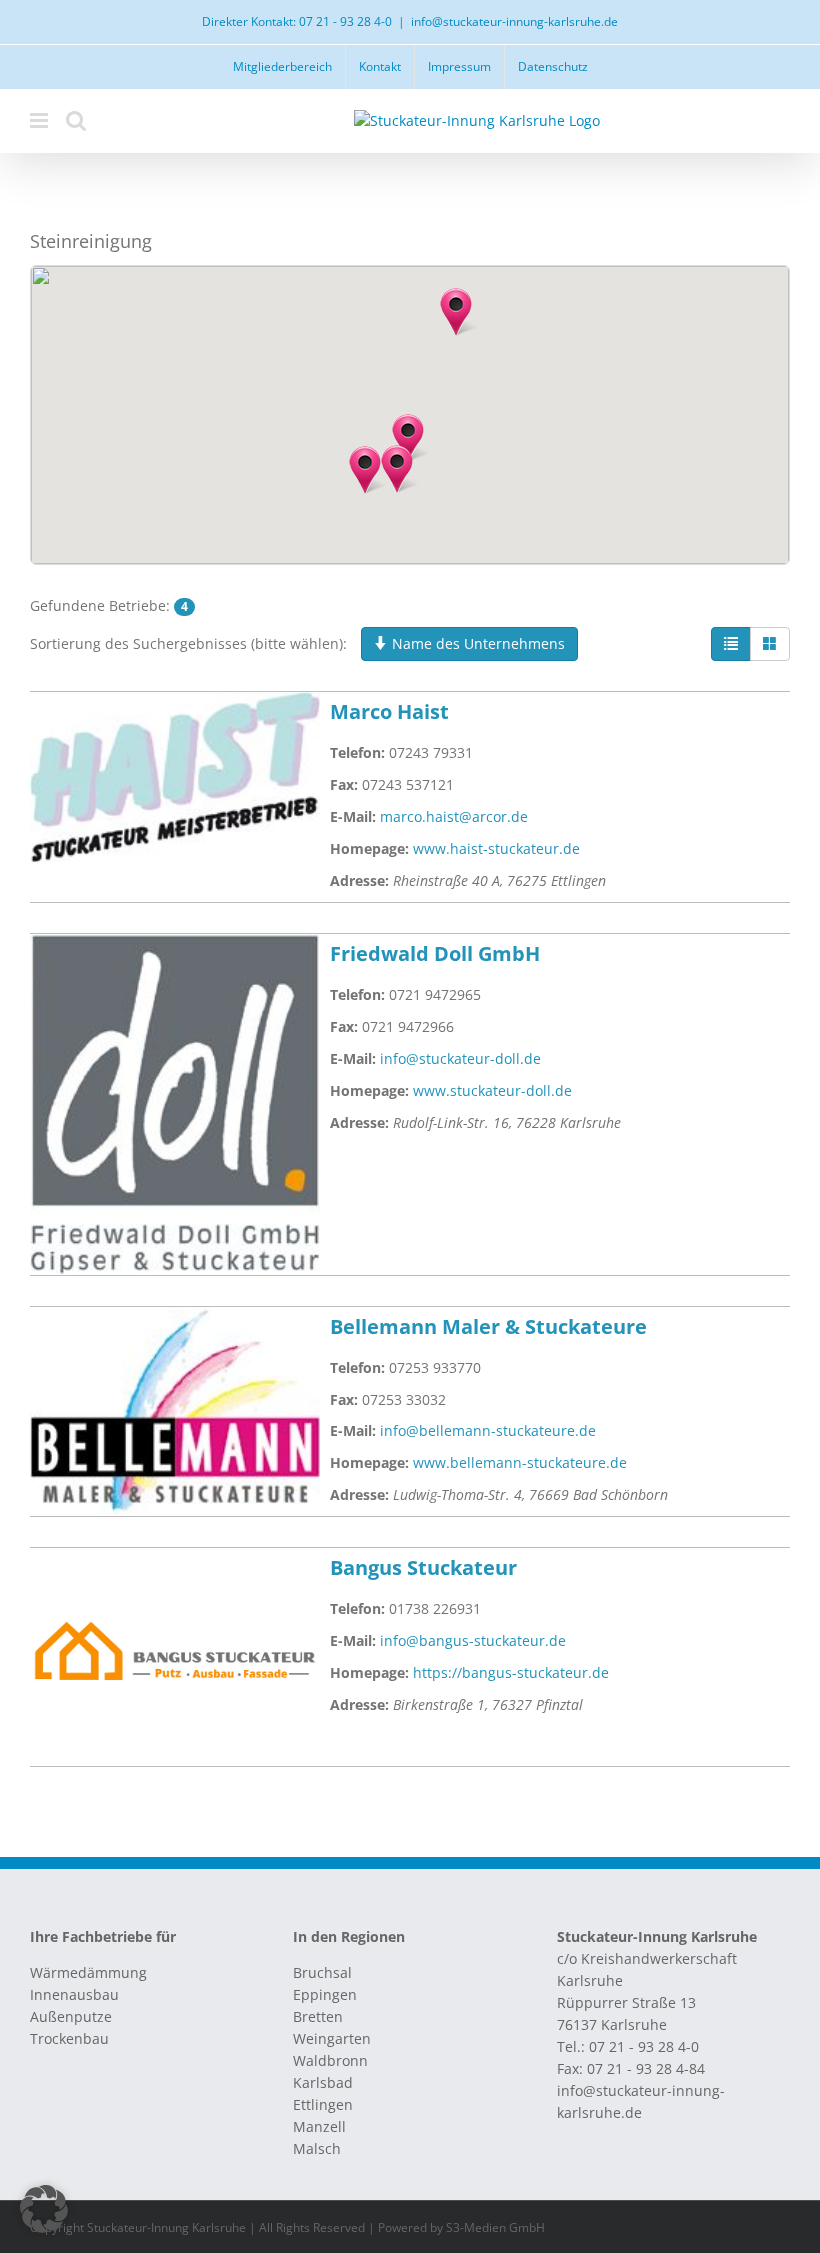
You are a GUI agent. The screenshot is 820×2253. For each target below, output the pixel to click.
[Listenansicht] (731, 644)
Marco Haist (389, 711)
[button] (365, 470)
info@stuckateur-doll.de (460, 1058)
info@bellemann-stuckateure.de (488, 1430)
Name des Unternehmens (476, 643)
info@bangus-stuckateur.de (473, 1640)
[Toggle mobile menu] (40, 120)
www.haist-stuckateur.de (496, 848)
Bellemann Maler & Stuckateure (488, 1326)
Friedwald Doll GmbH (435, 953)
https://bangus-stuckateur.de (511, 1672)
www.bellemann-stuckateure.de (520, 1462)
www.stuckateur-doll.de (492, 1090)
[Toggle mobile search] (76, 120)
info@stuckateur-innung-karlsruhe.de (514, 21)
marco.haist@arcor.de (454, 816)
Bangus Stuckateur (423, 1567)
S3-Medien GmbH (495, 2227)
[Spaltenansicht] (770, 644)
